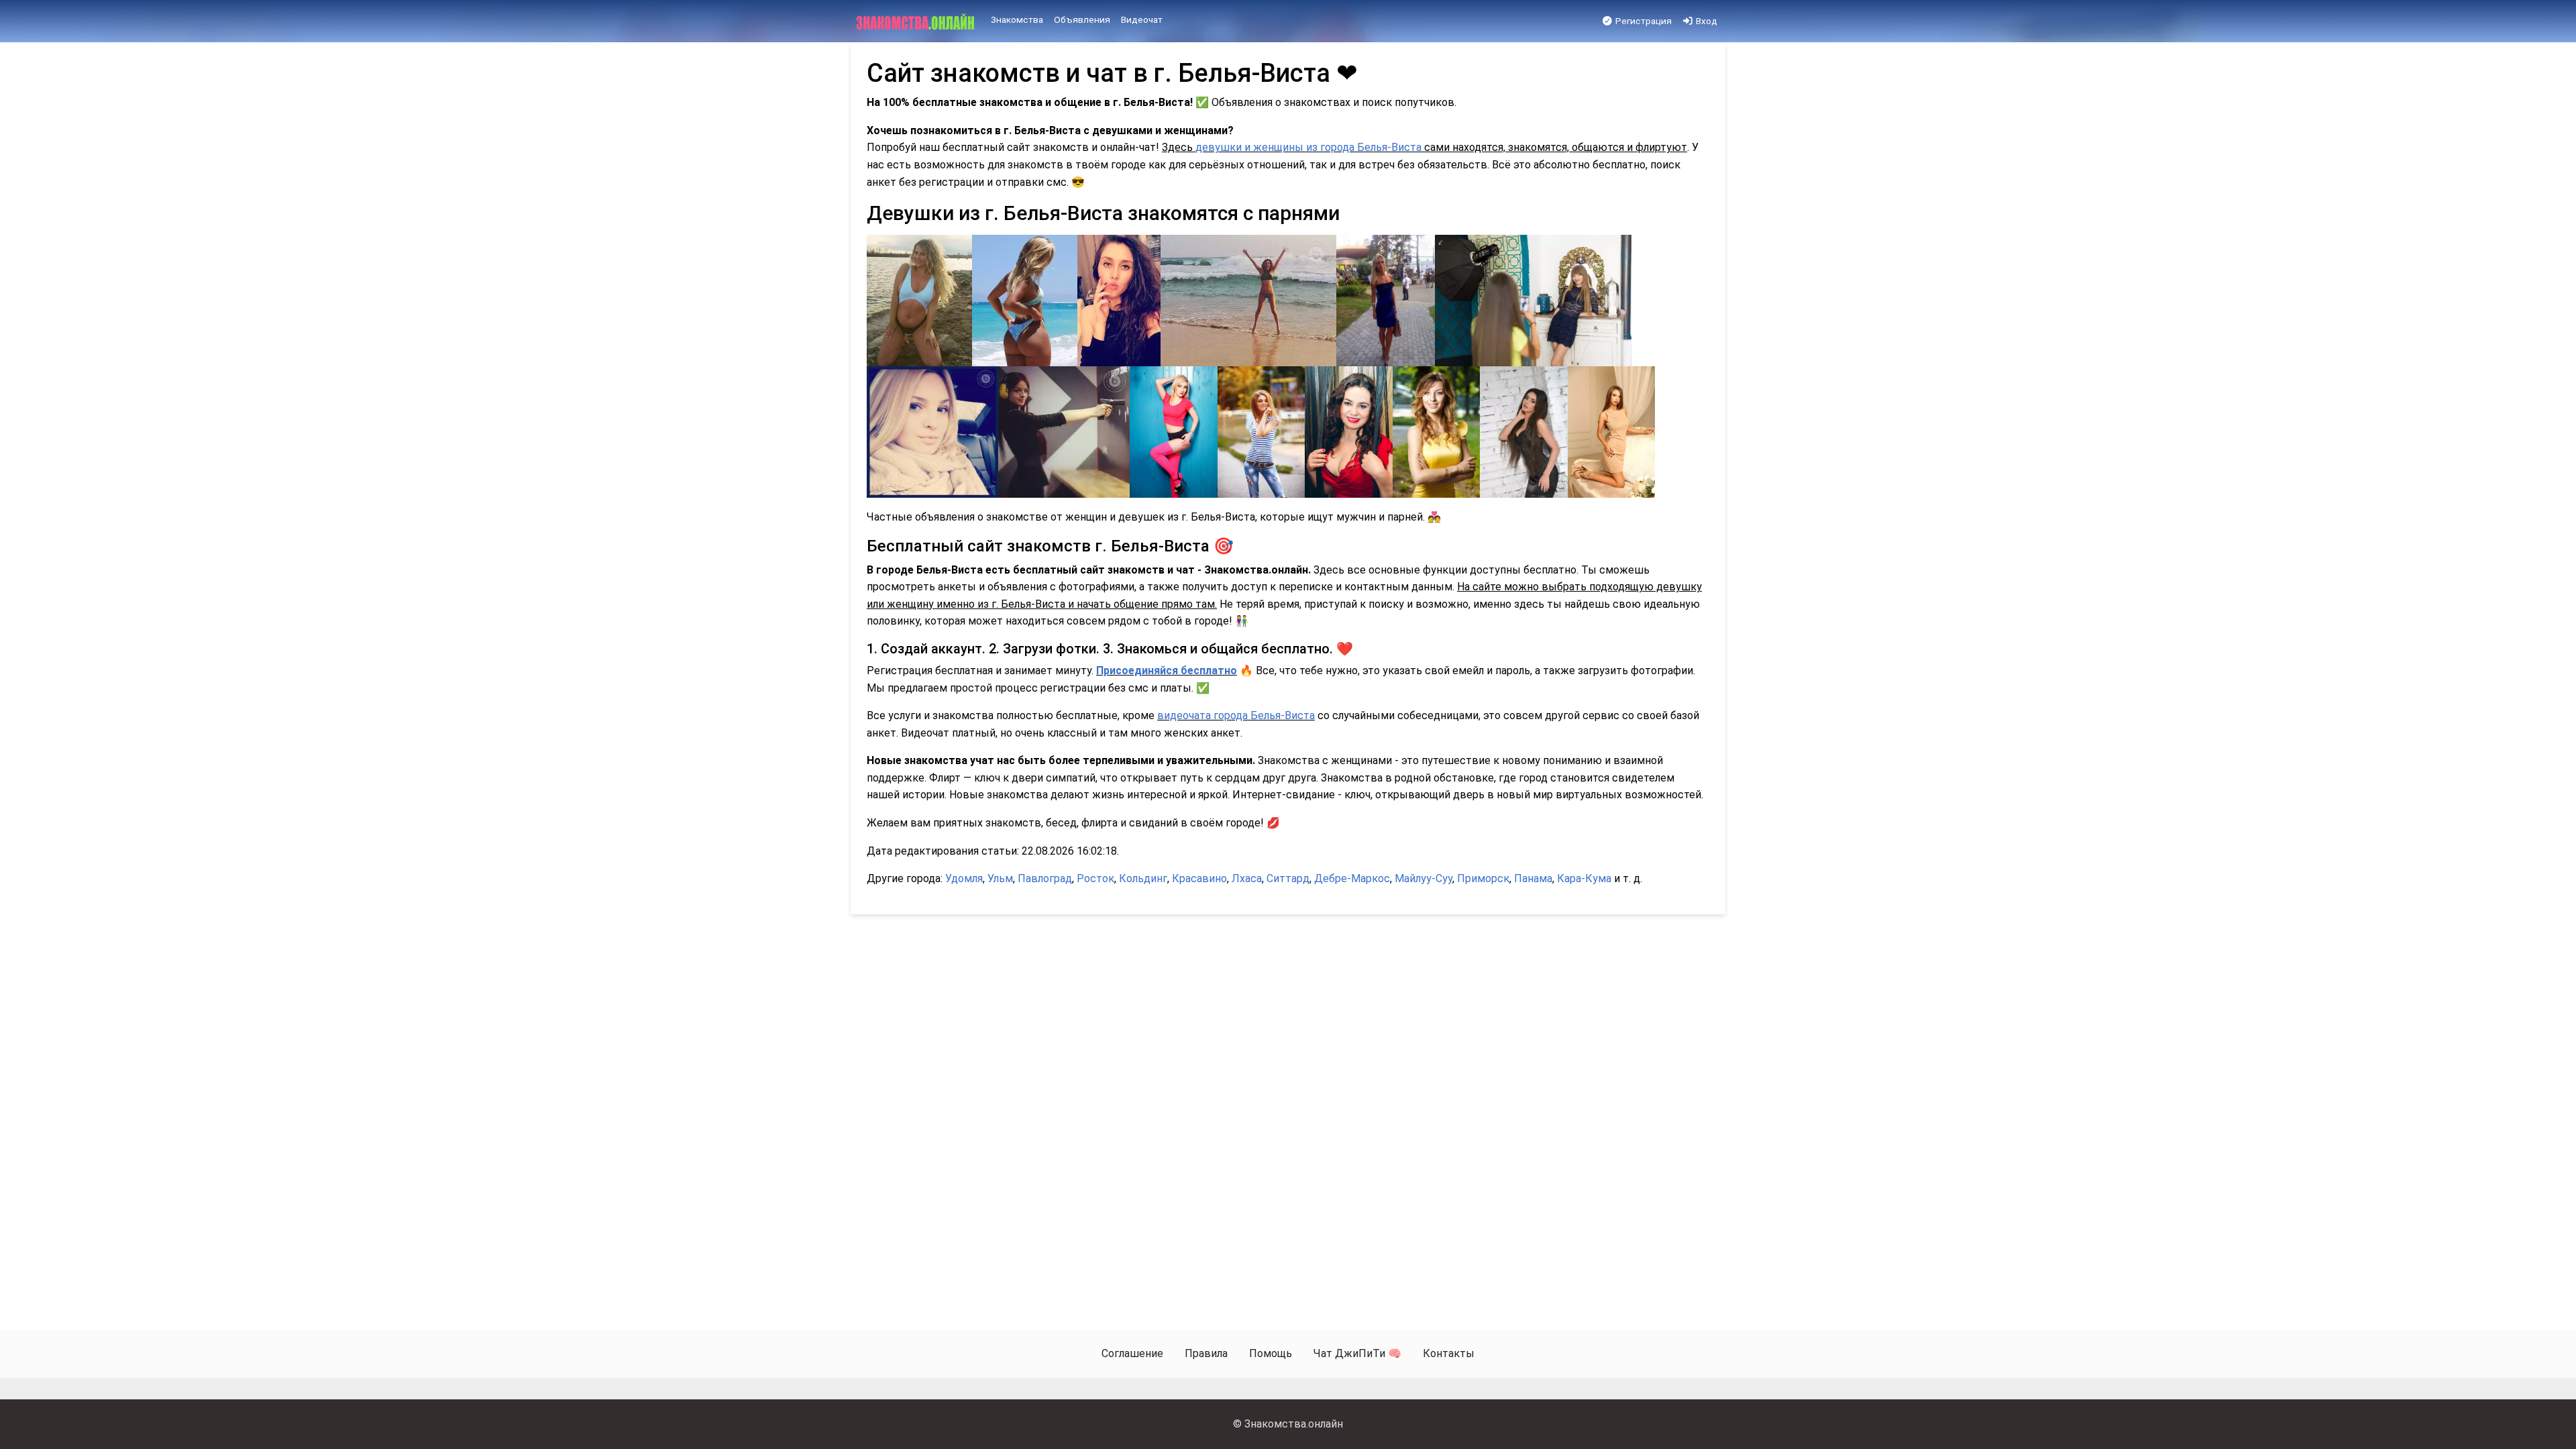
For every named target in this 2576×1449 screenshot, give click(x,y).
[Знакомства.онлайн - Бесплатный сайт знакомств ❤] (917, 21)
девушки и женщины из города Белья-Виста (1308, 147)
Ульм (1000, 878)
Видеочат (1142, 19)
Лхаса (1247, 878)
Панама (1533, 878)
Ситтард (1288, 878)
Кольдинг (1143, 878)
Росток (1095, 878)
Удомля (964, 878)
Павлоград (1045, 878)
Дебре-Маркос (1352, 878)
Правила (1206, 1353)
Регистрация (1643, 21)
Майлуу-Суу (1424, 878)
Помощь (1271, 1353)
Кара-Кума (1584, 878)
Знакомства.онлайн (1294, 1424)
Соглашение (1132, 1353)
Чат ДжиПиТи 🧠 (1357, 1353)
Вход (1706, 21)
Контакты (1449, 1353)
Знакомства (1017, 19)
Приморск (1483, 878)
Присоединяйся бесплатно (1167, 670)
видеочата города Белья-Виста (1236, 715)
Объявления (1082, 19)
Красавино (1199, 878)
